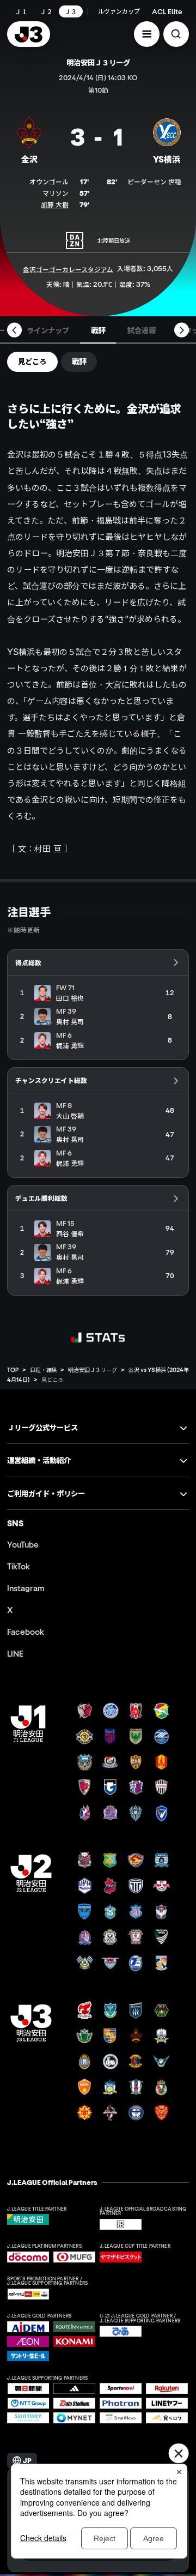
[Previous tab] (14, 330)
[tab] (48, 330)
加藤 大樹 (55, 204)
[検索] (176, 34)
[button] (147, 34)
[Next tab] (182, 330)
